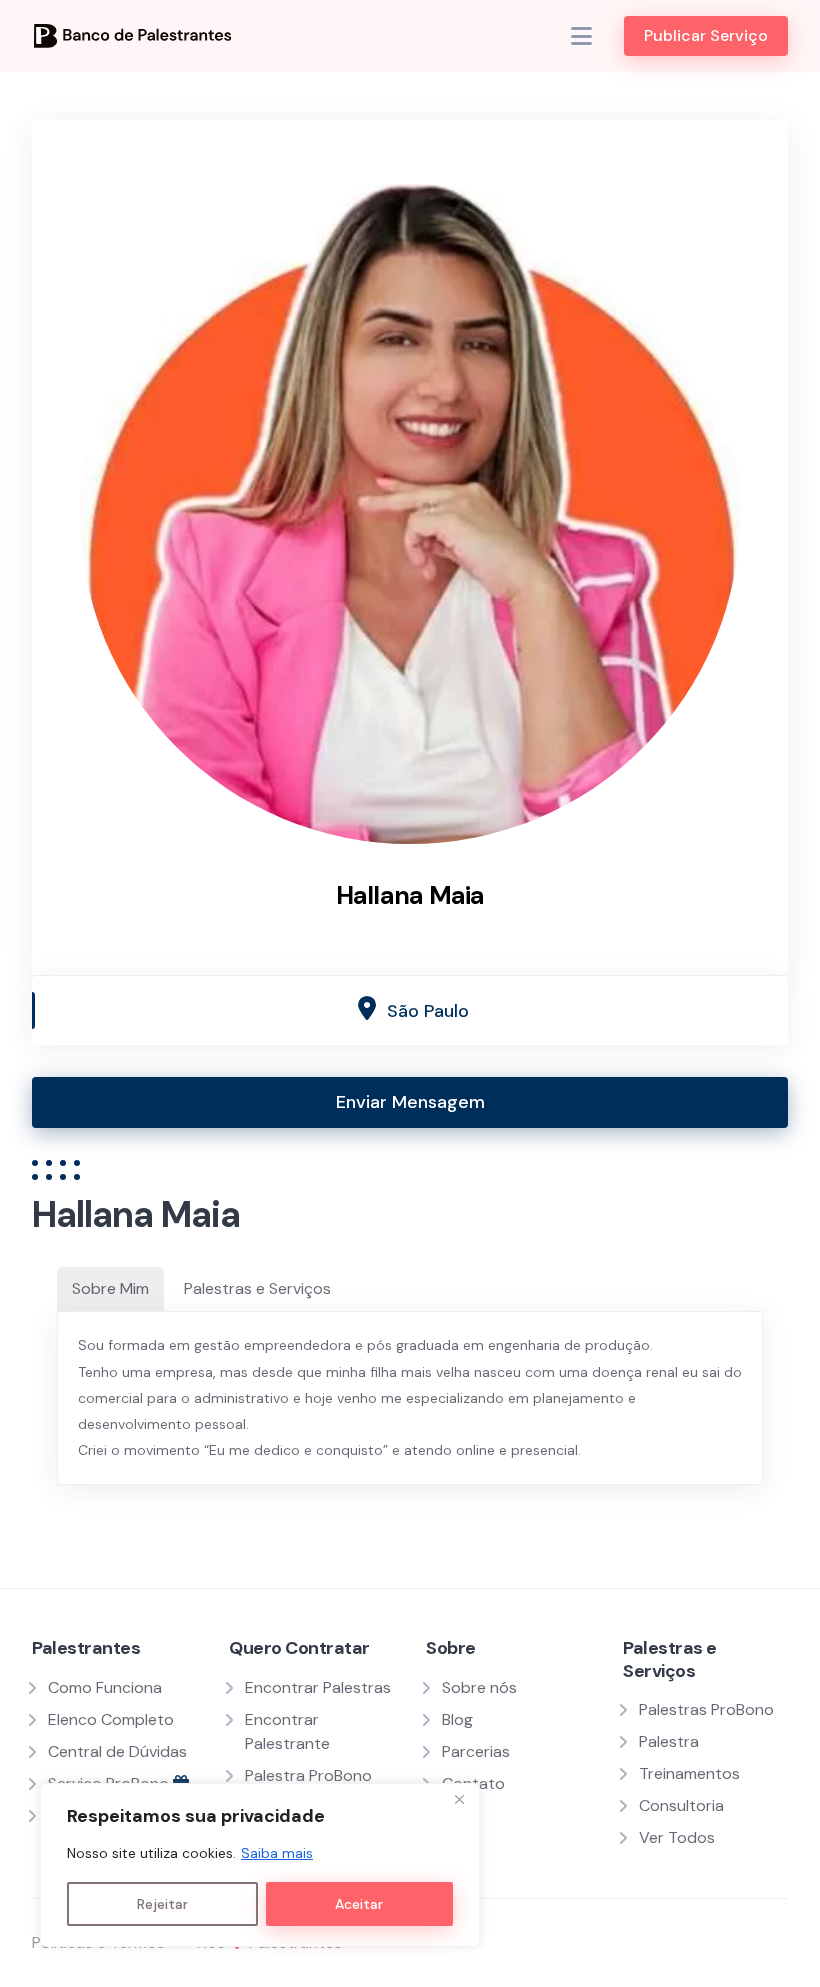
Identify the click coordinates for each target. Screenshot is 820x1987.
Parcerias (476, 1751)
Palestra (669, 1741)
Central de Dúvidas (117, 1751)
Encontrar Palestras (318, 1687)
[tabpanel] (410, 1397)
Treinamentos (689, 1773)
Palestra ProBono (308, 1775)
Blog (457, 1719)
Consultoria (681, 1805)
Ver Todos (677, 1837)
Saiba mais (277, 1853)
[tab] (110, 1289)
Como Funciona (105, 1687)
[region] (260, 1865)
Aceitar (359, 1904)
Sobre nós (479, 1687)
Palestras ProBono (706, 1709)
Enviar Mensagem (410, 1102)
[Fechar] (459, 1800)
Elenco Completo (111, 1719)
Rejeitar (162, 1904)
